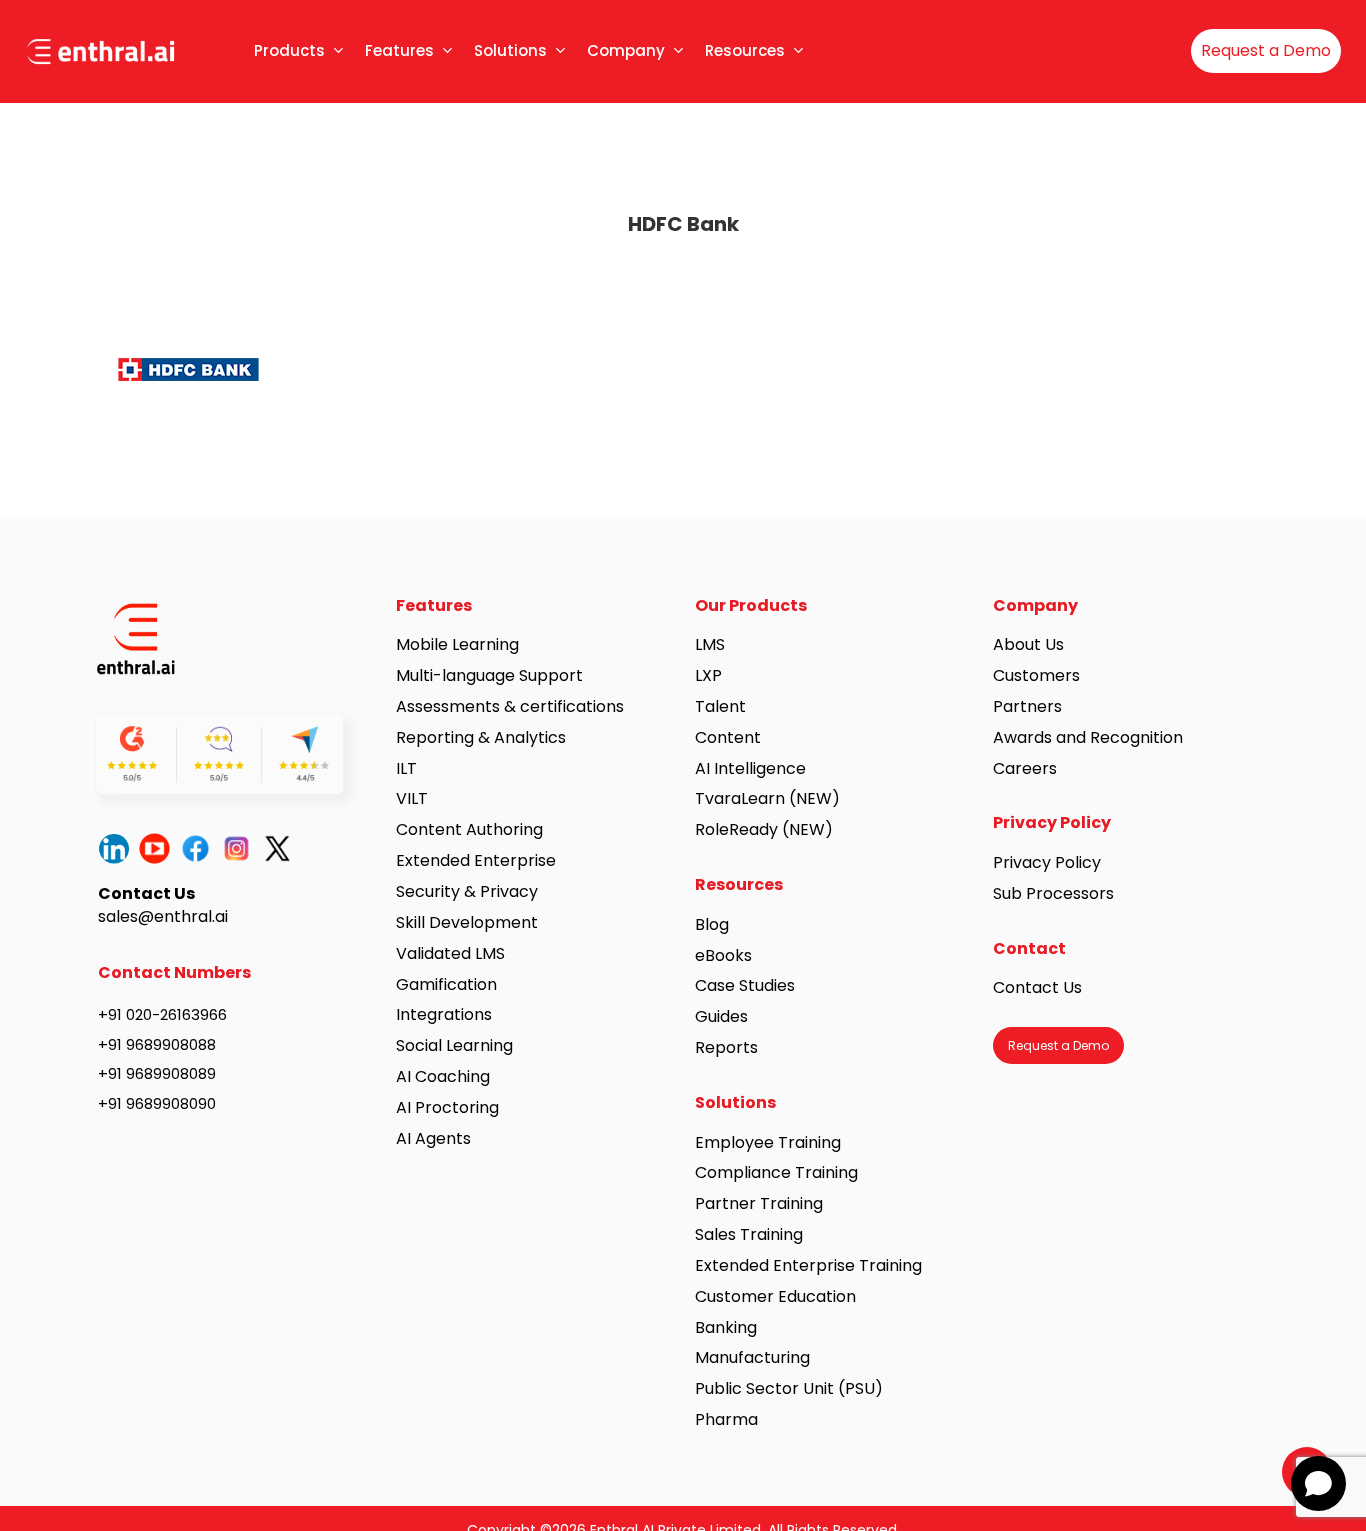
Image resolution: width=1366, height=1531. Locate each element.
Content (728, 737)
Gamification (446, 984)
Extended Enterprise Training (808, 1265)
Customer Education (775, 1296)
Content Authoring (469, 829)
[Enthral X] (282, 848)
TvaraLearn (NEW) (767, 798)
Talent (720, 706)
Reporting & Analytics (481, 737)
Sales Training (749, 1234)
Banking (726, 1327)
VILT (412, 798)
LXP (708, 675)
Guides (721, 1016)
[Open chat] (1318, 1483)
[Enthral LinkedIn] (118, 849)
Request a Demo (1266, 50)
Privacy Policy (1047, 862)
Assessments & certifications (510, 706)
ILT (406, 768)
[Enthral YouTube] (159, 848)
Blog (712, 924)
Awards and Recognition (1090, 737)
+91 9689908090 (157, 1103)
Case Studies (745, 985)
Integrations (444, 1014)
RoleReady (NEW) (764, 829)
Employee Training (768, 1142)
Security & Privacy (467, 891)
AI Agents (433, 1138)
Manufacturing (752, 1357)
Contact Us (1037, 987)
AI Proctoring (447, 1107)
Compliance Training (776, 1172)
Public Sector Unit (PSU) (789, 1388)
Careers (1025, 768)
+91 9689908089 (157, 1073)
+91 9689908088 (157, 1044)
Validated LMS (450, 953)
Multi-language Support (489, 675)
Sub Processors (1053, 893)
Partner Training (759, 1203)
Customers (1036, 675)
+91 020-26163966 (162, 1014)
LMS (710, 644)
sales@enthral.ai (163, 916)
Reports (726, 1047)
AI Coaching (443, 1076)
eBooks (723, 955)
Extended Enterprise (476, 860)
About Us (1028, 644)
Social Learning (454, 1045)
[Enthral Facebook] (200, 848)
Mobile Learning (457, 644)
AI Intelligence (750, 768)
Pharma (726, 1419)
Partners (1027, 706)
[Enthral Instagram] (241, 848)
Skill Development (467, 922)
